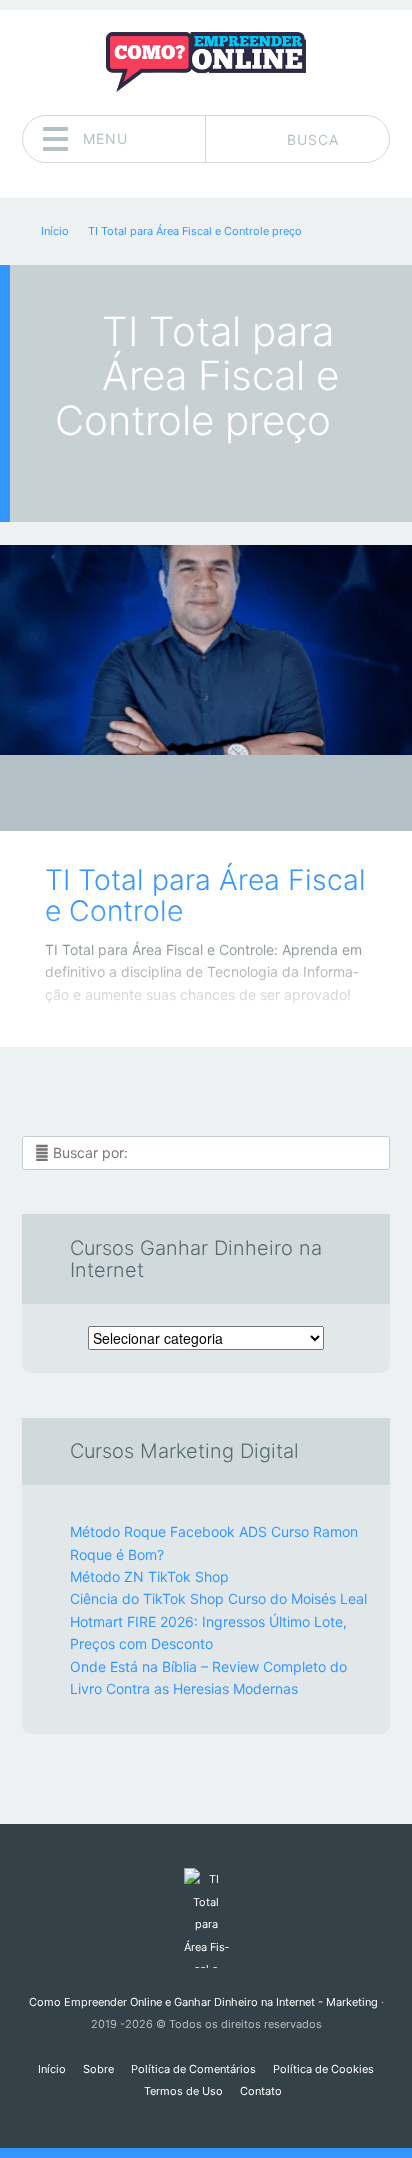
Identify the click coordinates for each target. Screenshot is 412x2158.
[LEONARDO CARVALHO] (244, 795)
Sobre (98, 2069)
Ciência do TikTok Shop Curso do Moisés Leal (218, 1598)
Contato (261, 2091)
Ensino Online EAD (191, 798)
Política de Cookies (323, 2069)
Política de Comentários (193, 2069)
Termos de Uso (183, 2091)
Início (52, 2069)
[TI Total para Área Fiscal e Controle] (206, 650)
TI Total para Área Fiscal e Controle (205, 895)
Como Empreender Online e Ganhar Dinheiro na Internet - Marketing (203, 2002)
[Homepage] (206, 62)
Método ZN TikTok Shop (149, 1576)
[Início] (205, 1918)
